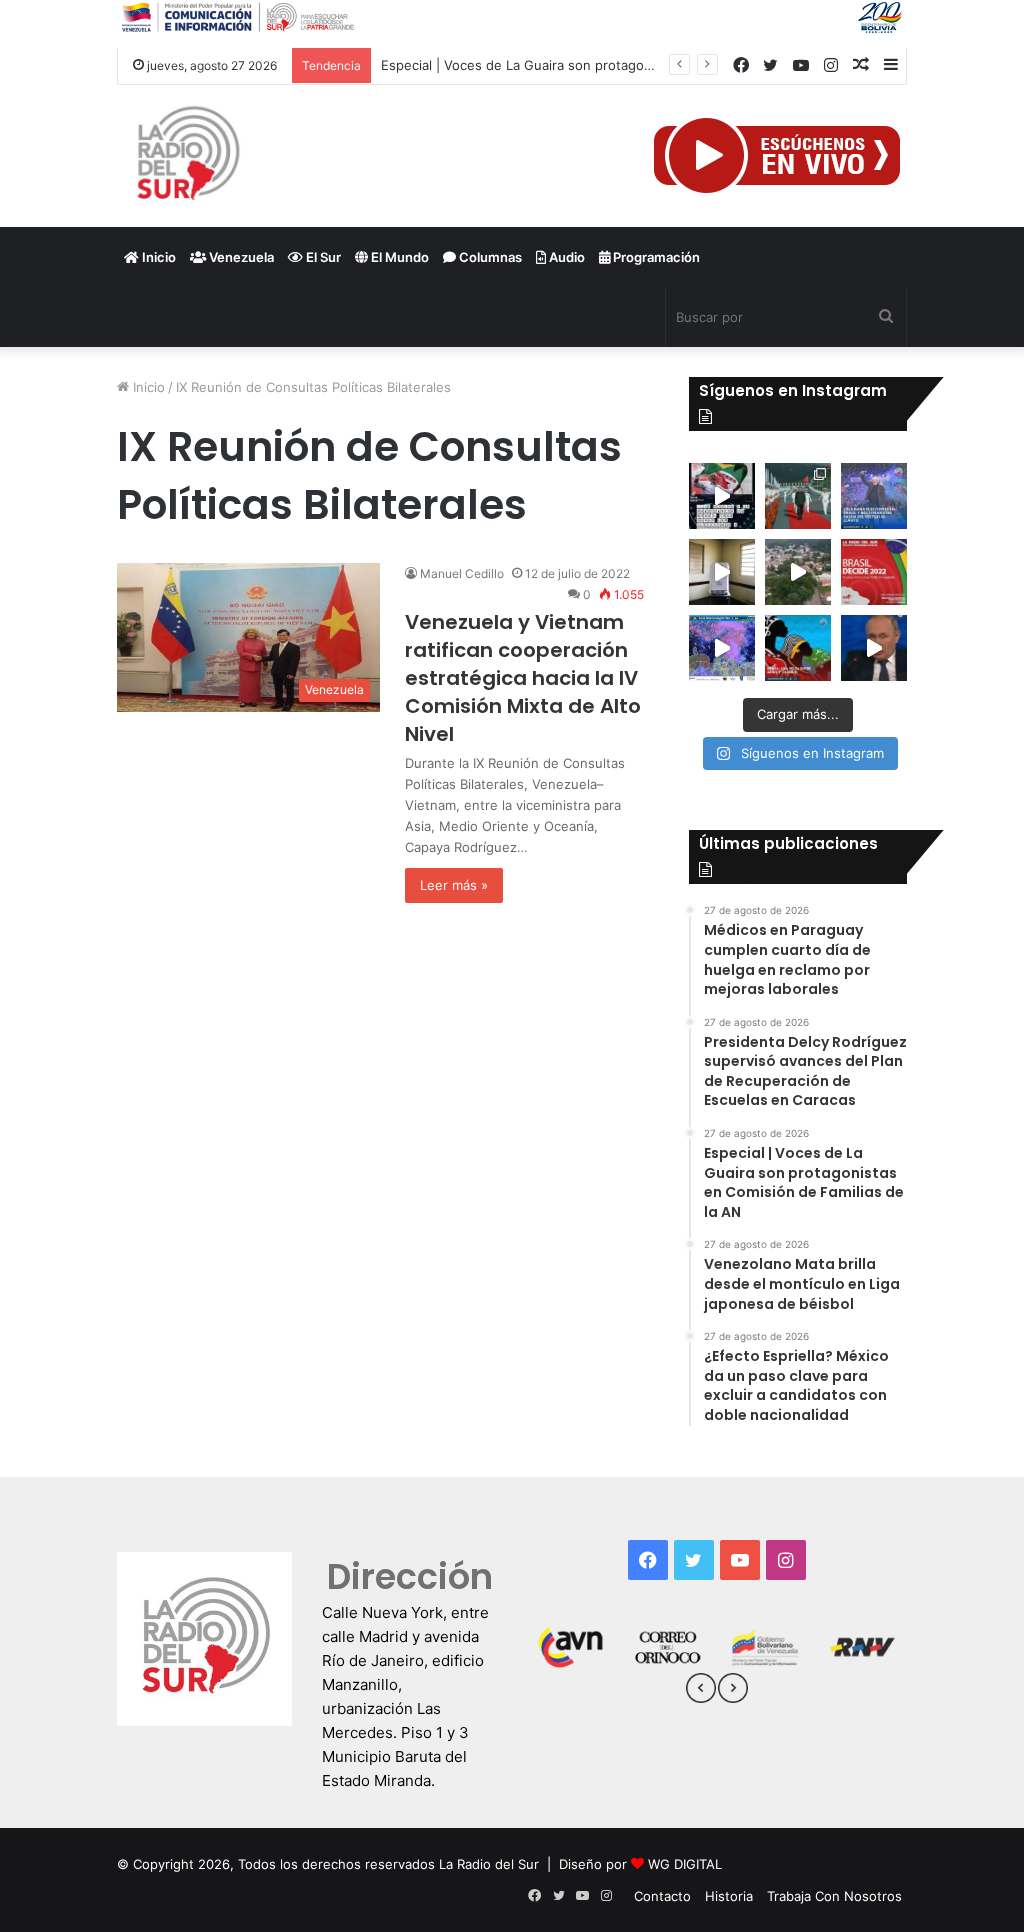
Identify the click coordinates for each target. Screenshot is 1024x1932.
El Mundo (398, 257)
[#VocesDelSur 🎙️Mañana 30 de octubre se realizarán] (798, 648)
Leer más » (454, 885)
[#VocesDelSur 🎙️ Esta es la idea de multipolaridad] (874, 648)
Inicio (157, 257)
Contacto (662, 1896)
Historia (729, 1896)
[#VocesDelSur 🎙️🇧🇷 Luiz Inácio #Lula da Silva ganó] (874, 496)
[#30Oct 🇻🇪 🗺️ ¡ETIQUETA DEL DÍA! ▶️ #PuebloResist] (798, 572)
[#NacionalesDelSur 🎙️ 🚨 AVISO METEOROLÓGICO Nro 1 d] (722, 648)
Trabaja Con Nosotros (834, 1896)
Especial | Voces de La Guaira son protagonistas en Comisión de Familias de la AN (636, 65)
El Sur (322, 257)
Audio (565, 257)
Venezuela (240, 257)
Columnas (489, 257)
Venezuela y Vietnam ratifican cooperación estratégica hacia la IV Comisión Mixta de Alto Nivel (523, 678)
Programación (655, 257)
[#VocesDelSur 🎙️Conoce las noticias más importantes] (722, 496)
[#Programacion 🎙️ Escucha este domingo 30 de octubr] (874, 572)
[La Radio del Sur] (187, 156)
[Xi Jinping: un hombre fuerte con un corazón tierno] (798, 496)
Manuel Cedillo (462, 573)
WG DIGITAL (685, 1864)
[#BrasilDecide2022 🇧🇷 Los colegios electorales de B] (722, 572)
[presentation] (701, 1691)
